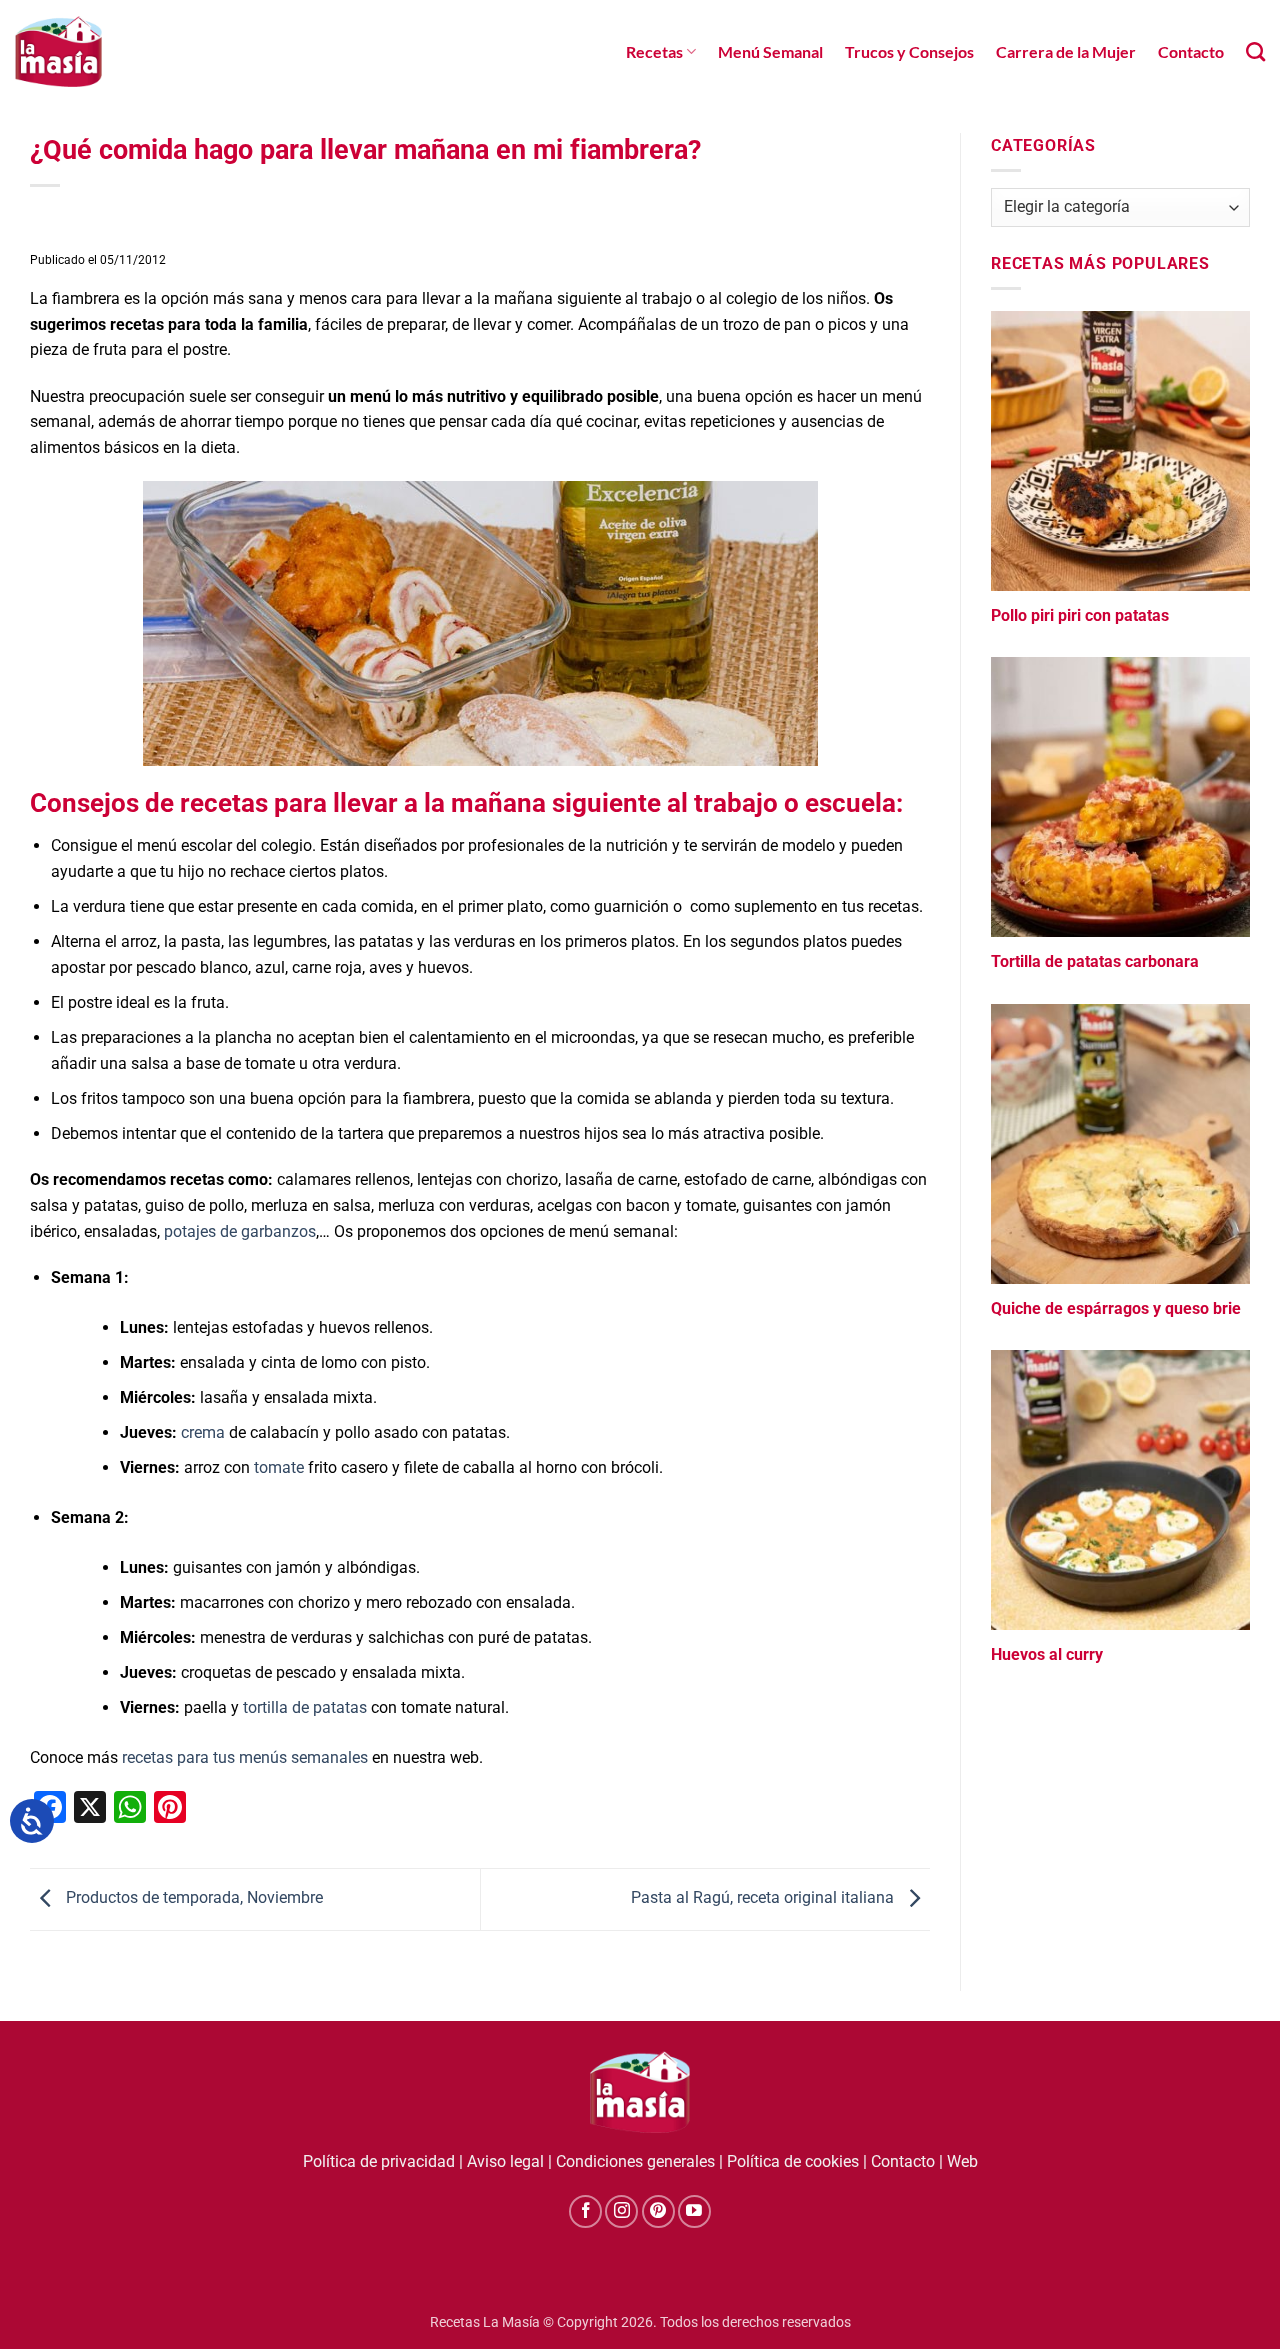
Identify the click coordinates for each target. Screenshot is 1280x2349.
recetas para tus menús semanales (245, 1757)
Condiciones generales (635, 2161)
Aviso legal (505, 2161)
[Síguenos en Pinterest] (658, 2211)
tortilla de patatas (305, 1707)
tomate (279, 1467)
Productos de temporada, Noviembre (192, 1898)
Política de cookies (793, 2161)
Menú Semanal (770, 51)
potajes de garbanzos (240, 1231)
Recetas (654, 51)
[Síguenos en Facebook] (585, 2211)
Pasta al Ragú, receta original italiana (764, 1898)
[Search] (1255, 51)
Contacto (1191, 51)
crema (203, 1432)
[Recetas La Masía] (58, 51)
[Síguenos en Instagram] (621, 2211)
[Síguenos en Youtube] (694, 2211)
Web (962, 2161)
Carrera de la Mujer (1066, 51)
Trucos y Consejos (909, 51)
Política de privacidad (379, 2161)
